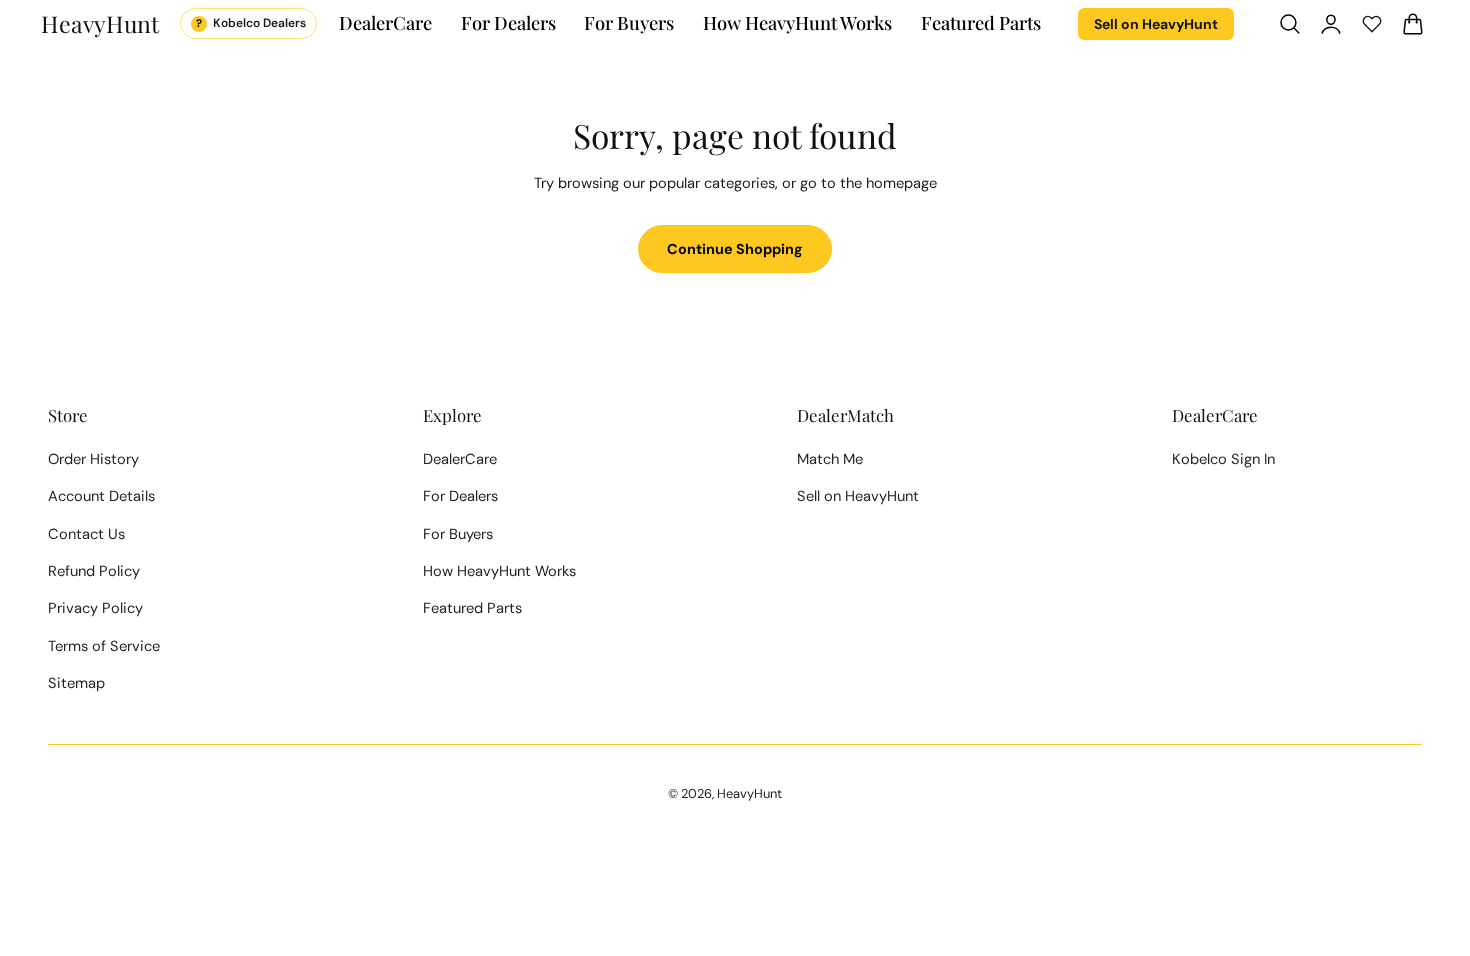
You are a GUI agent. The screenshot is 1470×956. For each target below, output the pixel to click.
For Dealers (460, 496)
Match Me (830, 459)
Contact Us (86, 534)
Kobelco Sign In (1223, 459)
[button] (1290, 23)
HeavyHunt (749, 793)
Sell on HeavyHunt (1156, 24)
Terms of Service (104, 646)
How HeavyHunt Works (499, 571)
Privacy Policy (95, 608)
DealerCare (460, 459)
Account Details (101, 496)
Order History (93, 459)
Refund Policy (94, 571)
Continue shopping (735, 249)
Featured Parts (472, 608)
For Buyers (458, 534)
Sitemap (76, 683)
